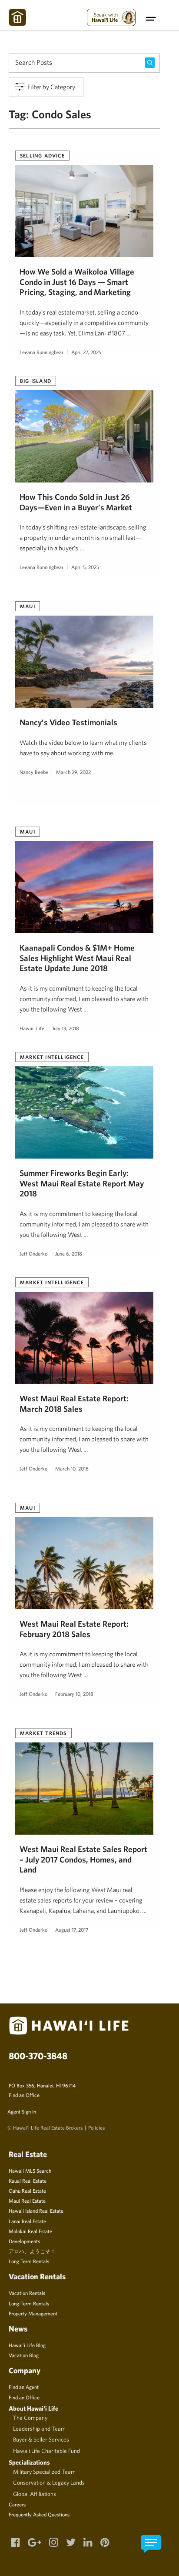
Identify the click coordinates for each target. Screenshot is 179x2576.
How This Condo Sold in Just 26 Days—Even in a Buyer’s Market (76, 502)
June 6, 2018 (69, 1253)
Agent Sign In (22, 2111)
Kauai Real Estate (28, 2181)
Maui (28, 606)
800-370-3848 (38, 2056)
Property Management (33, 2313)
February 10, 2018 (74, 1694)
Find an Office (24, 2095)
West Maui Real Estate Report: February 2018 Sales (74, 1629)
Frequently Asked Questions (39, 2514)
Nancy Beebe (34, 772)
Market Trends (43, 1733)
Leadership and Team (39, 2429)
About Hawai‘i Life (33, 2408)
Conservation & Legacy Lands (49, 2482)
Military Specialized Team (44, 2472)
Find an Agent (24, 2387)
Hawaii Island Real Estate (36, 2211)
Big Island (36, 381)
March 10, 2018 (72, 1468)
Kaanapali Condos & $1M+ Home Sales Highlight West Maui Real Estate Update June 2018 (77, 958)
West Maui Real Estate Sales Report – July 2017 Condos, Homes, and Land (83, 1859)
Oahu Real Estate (27, 2191)
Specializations (29, 2462)
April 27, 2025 (86, 352)
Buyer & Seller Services (41, 2439)
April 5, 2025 (85, 567)
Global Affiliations (35, 2494)
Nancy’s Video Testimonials (68, 722)
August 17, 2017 (72, 1929)
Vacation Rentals (27, 2293)
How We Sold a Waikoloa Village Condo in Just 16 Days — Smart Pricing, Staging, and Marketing (77, 282)
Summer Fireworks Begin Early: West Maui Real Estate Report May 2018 (82, 1183)
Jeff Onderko (33, 1253)
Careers (17, 2504)
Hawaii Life (32, 1028)
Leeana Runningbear (41, 352)
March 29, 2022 (73, 772)
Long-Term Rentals (29, 2303)
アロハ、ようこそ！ (32, 2251)
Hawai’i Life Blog (27, 2345)
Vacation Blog (24, 2355)
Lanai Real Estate (27, 2221)
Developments (24, 2241)
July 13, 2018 (66, 1028)
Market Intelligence (52, 1057)
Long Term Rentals (29, 2261)
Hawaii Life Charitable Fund (46, 2451)
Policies (96, 2127)
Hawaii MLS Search (30, 2171)
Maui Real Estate (27, 2201)
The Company (30, 2418)
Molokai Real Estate (30, 2231)
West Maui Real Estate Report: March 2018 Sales (74, 1403)
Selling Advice (42, 155)
